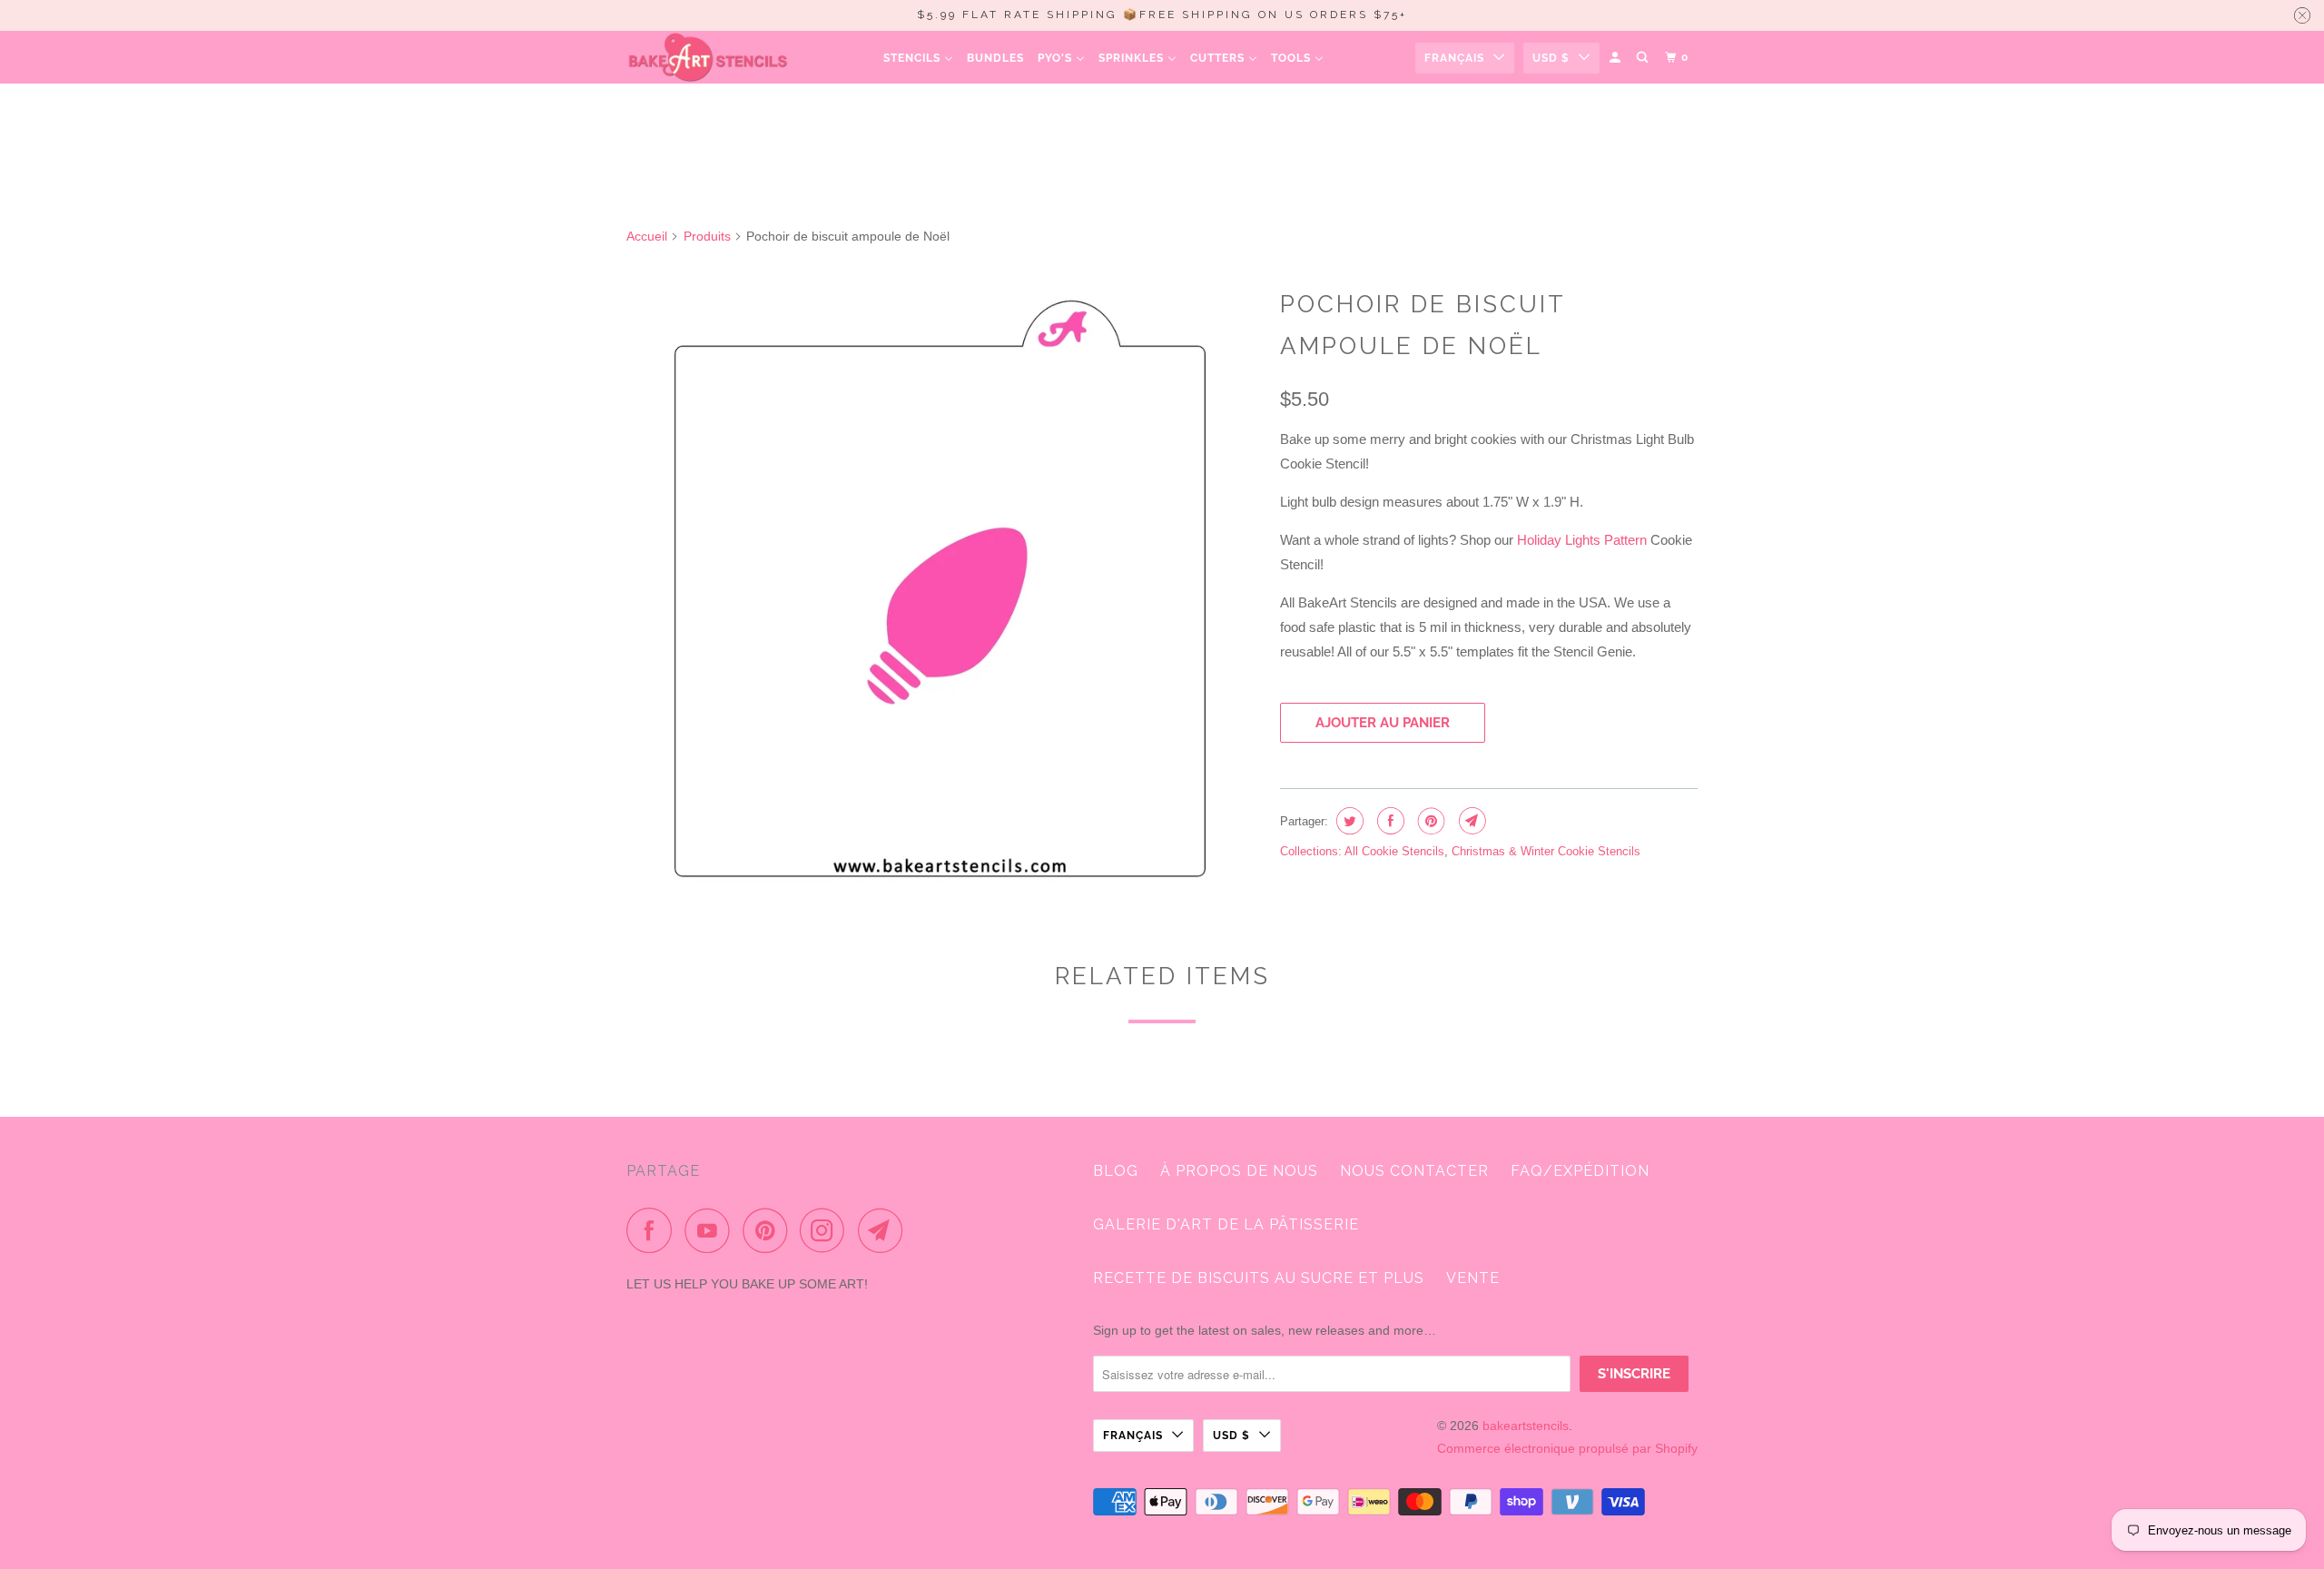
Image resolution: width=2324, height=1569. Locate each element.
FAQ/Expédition (1580, 1171)
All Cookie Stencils (1394, 851)
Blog (1116, 1171)
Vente (1473, 1278)
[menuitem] (918, 58)
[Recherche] (1644, 58)
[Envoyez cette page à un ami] (1470, 821)
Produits (707, 236)
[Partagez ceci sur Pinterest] (1429, 821)
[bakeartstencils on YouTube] (712, 1230)
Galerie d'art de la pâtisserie (1226, 1224)
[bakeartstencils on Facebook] (654, 1230)
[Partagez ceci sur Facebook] (1388, 821)
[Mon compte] (1616, 58)
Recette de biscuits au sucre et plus (1259, 1278)
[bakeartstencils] (708, 57)
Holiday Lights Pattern (1582, 540)
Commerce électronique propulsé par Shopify (1567, 1448)
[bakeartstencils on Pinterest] (769, 1230)
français (1454, 58)
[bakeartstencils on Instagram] (827, 1230)
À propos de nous (1239, 1171)
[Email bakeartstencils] (885, 1230)
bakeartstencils (1526, 1426)
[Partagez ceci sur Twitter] (1348, 821)
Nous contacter (1414, 1171)
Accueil (647, 236)
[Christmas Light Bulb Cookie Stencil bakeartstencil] (944, 593)
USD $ (1551, 58)
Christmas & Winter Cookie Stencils (1546, 851)
